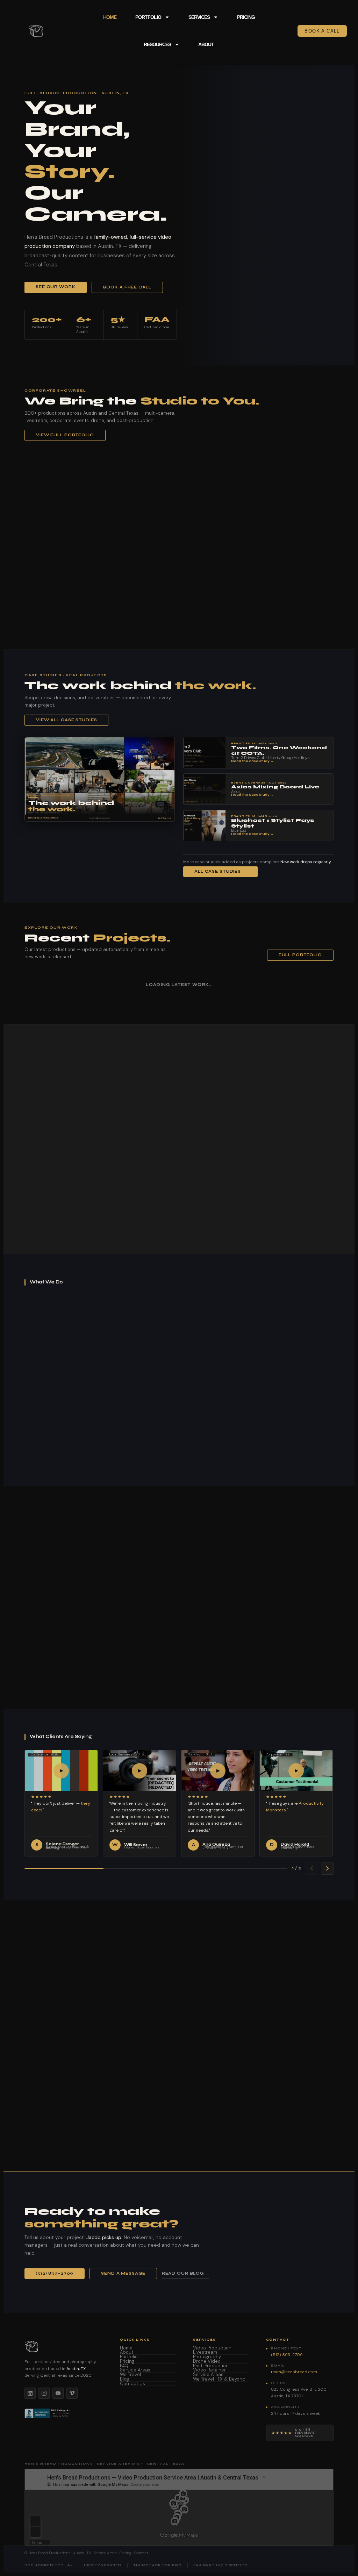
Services (199, 17)
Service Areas (135, 2370)
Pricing (246, 17)
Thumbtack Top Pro (157, 2565)
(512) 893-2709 (55, 2273)
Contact (141, 2553)
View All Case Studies (66, 720)
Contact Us (133, 2384)
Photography (207, 2357)
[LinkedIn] (30, 2393)
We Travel (130, 2375)
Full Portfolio (300, 955)
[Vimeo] (72, 2393)
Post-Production (211, 2366)
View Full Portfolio (65, 435)
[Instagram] (44, 2393)
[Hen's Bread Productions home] (64, 2347)
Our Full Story (57, 1230)
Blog (124, 2379)
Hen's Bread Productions (49, 2553)
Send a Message (123, 2273)
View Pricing (129, 1593)
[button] (179, 545)
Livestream (205, 2352)
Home (110, 17)
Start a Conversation (67, 2102)
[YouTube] (58, 2393)
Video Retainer (209, 2370)
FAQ (124, 2366)
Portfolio (148, 17)
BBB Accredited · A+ (48, 2565)
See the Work (55, 2117)
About (206, 44)
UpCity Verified (103, 2565)
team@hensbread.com (294, 2372)
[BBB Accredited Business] (48, 2413)
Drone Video (207, 2362)
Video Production (212, 2348)
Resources (157, 44)
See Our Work (56, 287)
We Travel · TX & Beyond (219, 2379)
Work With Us (125, 1231)
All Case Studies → (220, 871)
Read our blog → (186, 2273)
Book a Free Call (127, 287)
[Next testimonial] (327, 1868)
